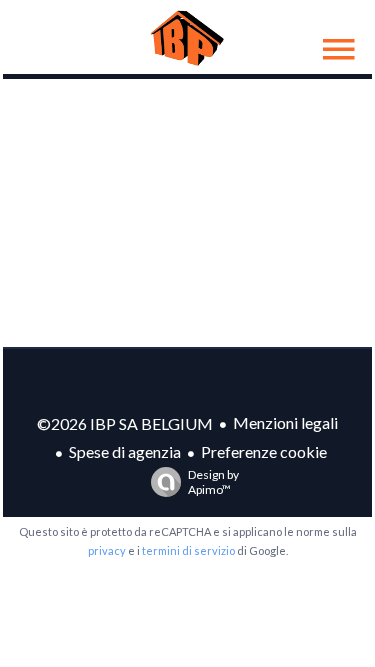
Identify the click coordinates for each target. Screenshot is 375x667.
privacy (107, 550)
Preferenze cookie (264, 451)
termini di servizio (188, 550)
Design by (213, 482)
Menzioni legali (285, 422)
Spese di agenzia (125, 451)
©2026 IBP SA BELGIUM (125, 423)
